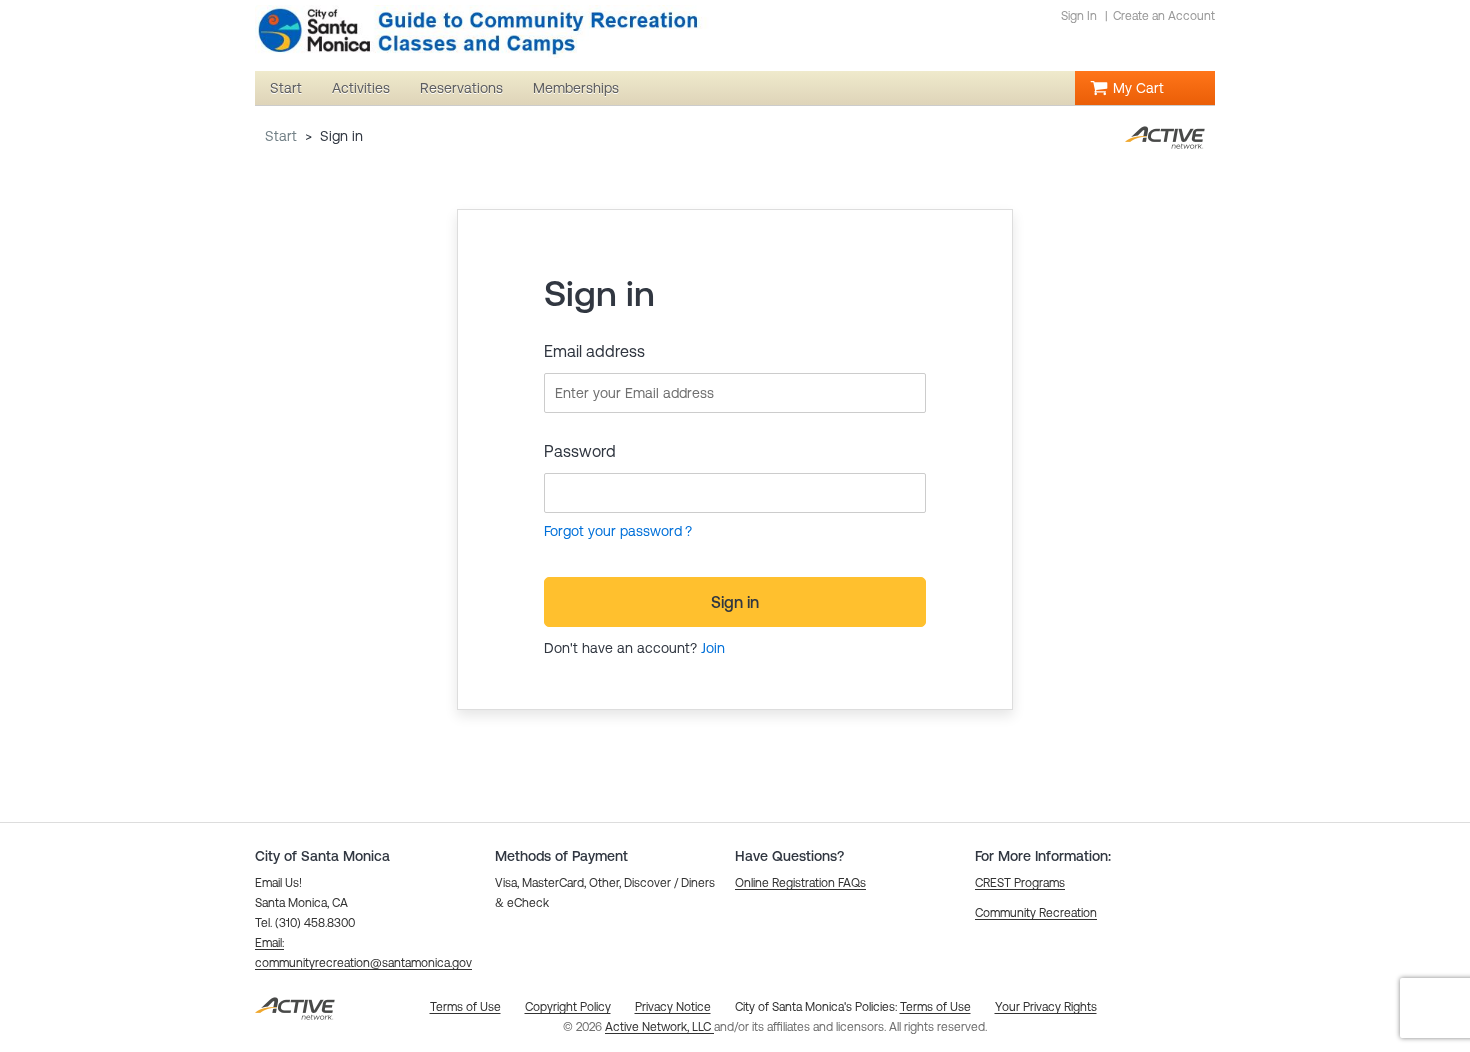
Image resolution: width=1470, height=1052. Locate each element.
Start (281, 136)
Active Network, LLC (659, 1027)
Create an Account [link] (1164, 16)
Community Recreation (1036, 913)
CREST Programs (1020, 883)
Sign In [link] (1079, 16)
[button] (800, 883)
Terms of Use (935, 1007)
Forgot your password (613, 531)
